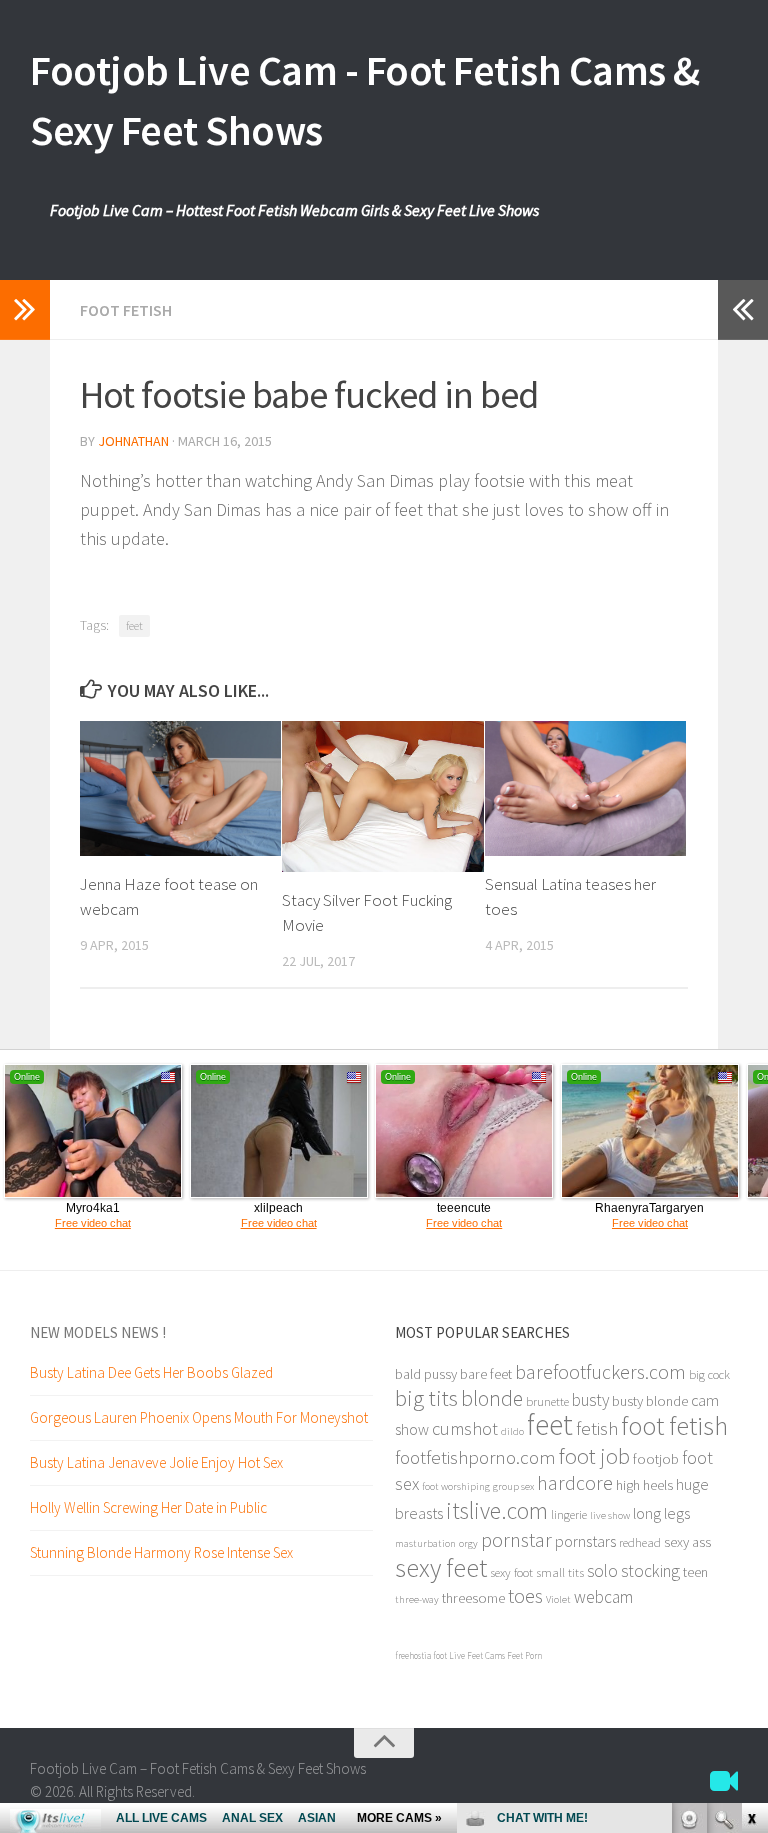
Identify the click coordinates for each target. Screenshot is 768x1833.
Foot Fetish (126, 310)
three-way (417, 1599)
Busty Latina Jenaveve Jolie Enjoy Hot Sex (156, 1462)
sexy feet (441, 1567)
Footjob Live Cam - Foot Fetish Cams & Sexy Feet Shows (365, 100)
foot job (594, 1456)
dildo (512, 1431)
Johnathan (133, 441)
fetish (597, 1428)
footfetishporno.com (475, 1457)
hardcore (575, 1482)
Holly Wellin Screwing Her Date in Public (148, 1507)
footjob (656, 1459)
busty (590, 1400)
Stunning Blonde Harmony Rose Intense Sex (161, 1552)
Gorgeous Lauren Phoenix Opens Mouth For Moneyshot (199, 1417)
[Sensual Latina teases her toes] (585, 788)
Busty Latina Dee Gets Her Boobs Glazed (151, 1372)
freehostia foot (421, 1655)
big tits (426, 1397)
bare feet (486, 1374)
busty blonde (650, 1401)
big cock (709, 1374)
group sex (513, 1486)
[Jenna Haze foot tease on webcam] (180, 788)
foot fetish (674, 1425)
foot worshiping (456, 1486)
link (750, 1520)
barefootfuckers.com (600, 1371)
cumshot (465, 1428)
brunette (547, 1401)
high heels (644, 1485)
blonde (492, 1398)
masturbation (425, 1543)
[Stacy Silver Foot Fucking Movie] (382, 796)
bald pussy (426, 1374)
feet (134, 625)
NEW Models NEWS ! (98, 1332)
